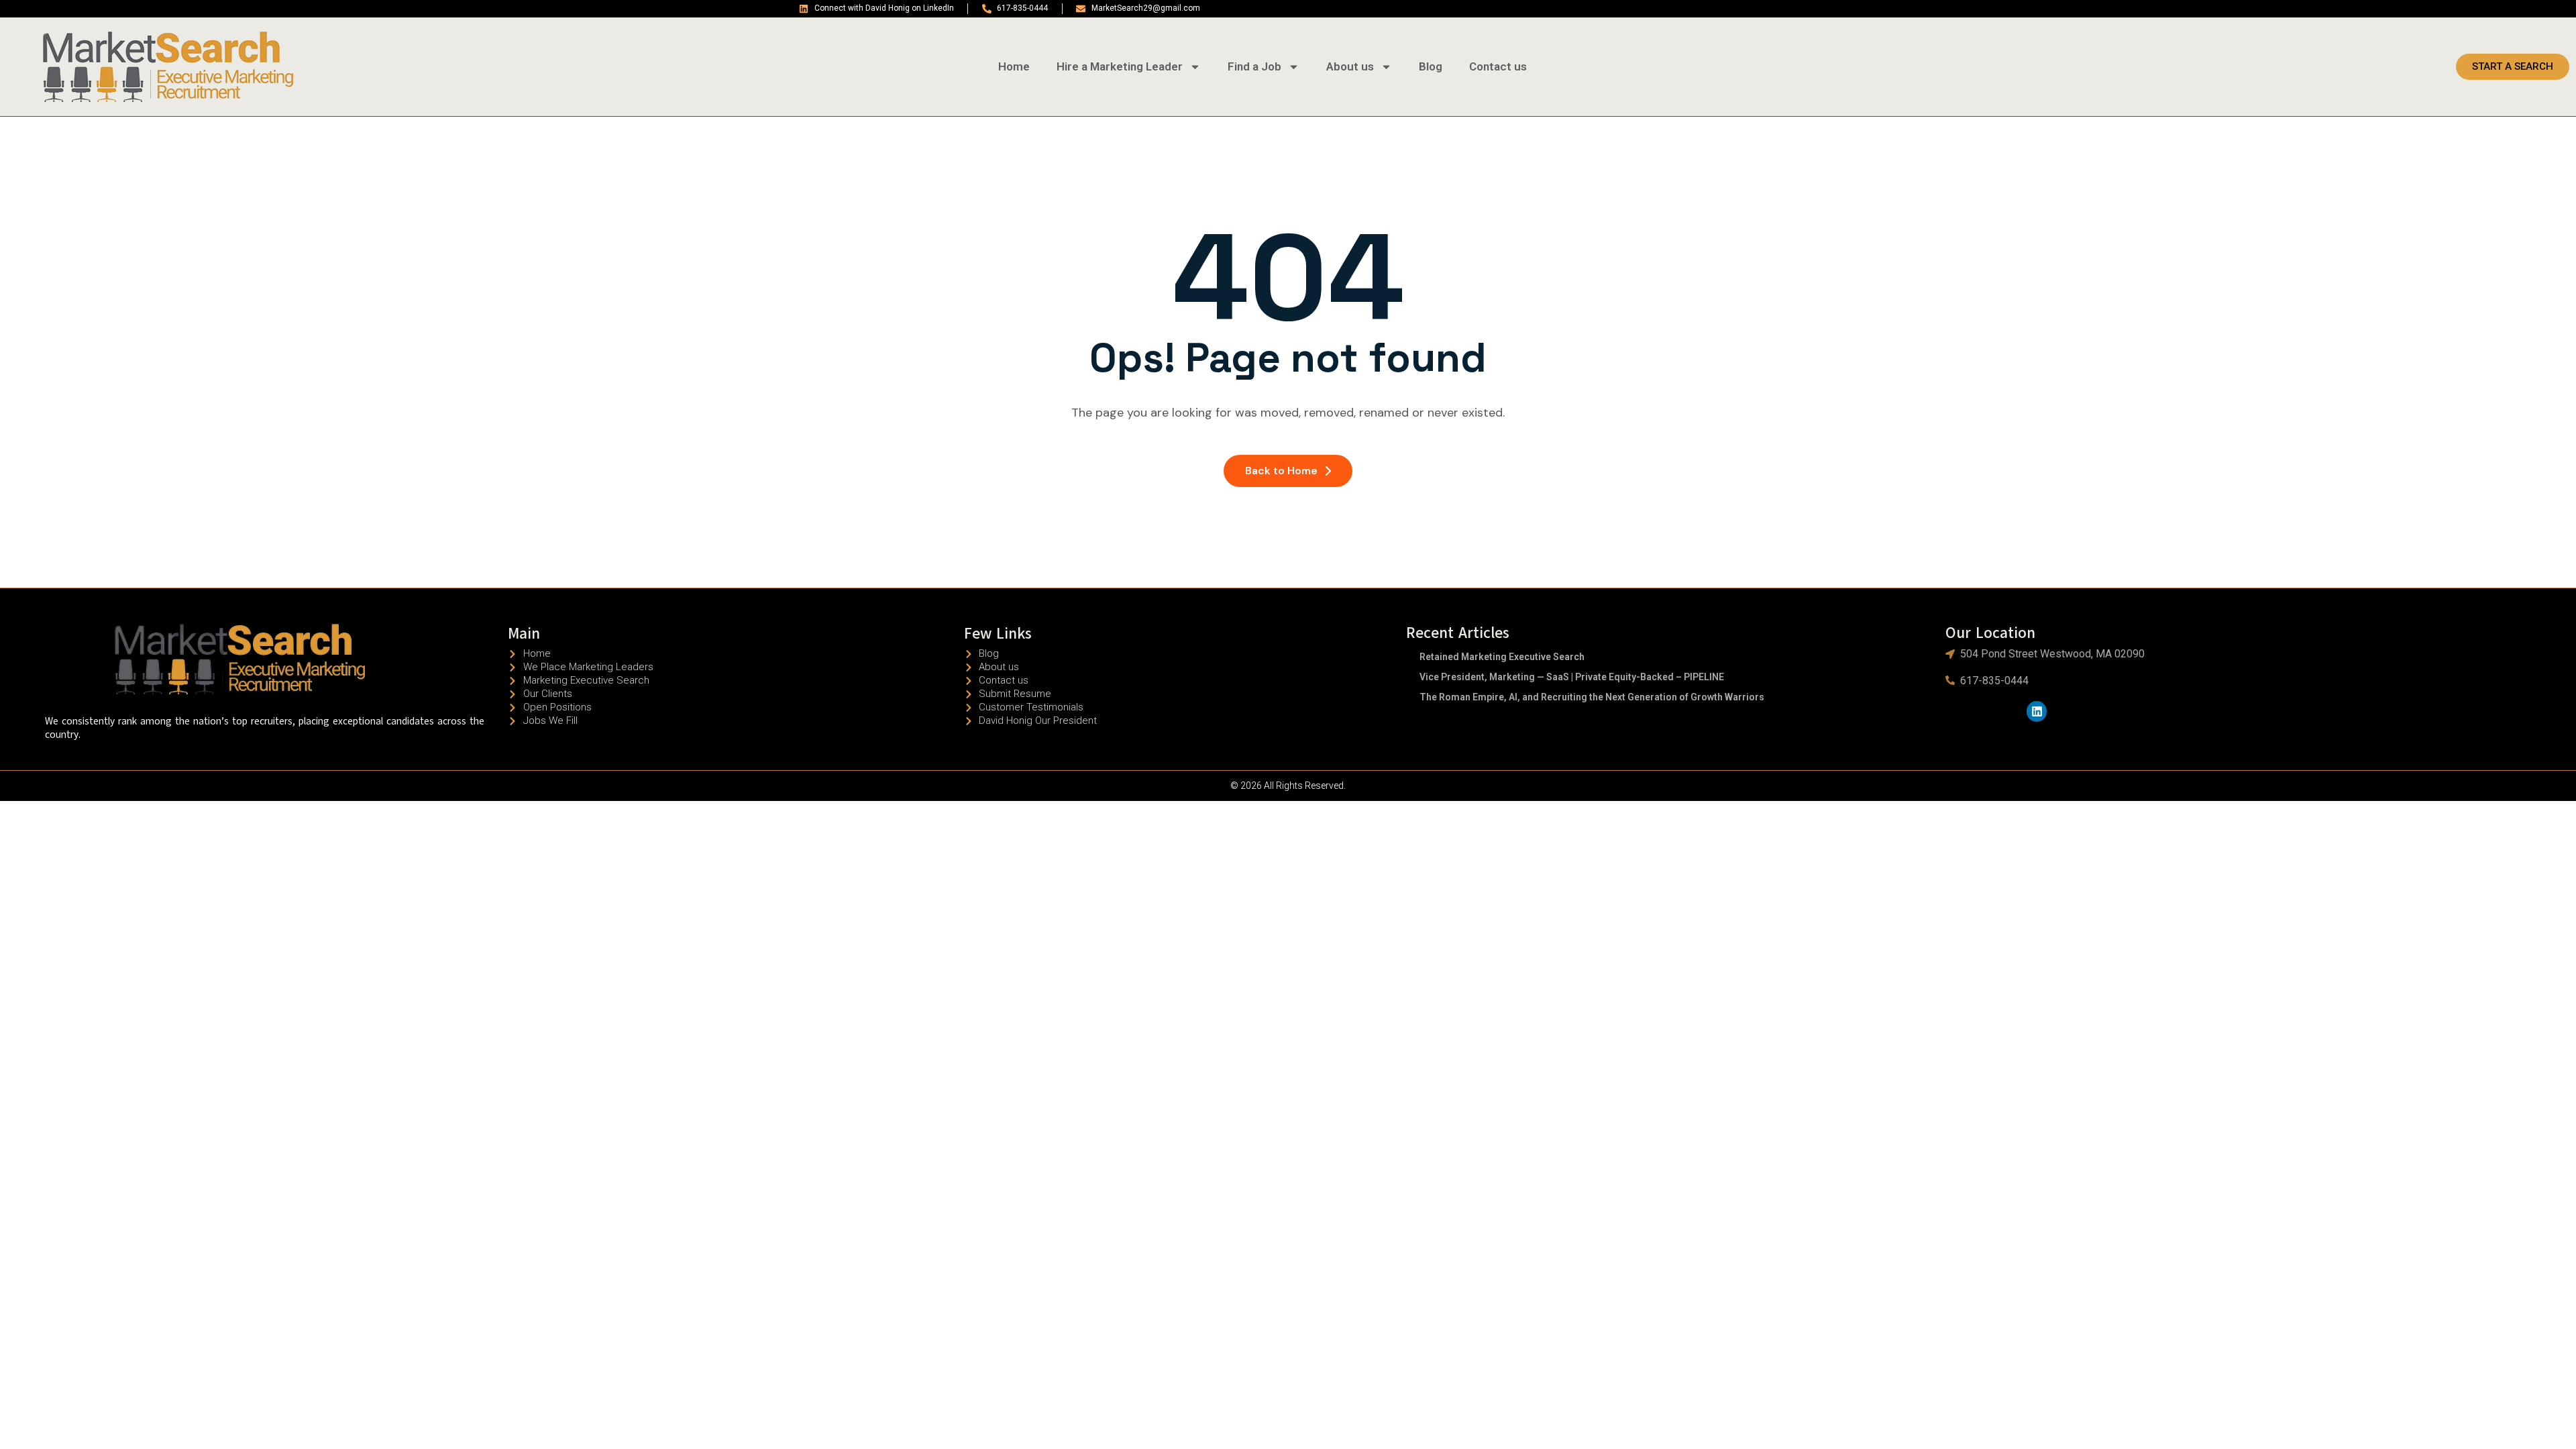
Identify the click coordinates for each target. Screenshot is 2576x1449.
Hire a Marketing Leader (1120, 66)
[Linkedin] (2037, 711)
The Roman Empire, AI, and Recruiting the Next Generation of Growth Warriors (1592, 697)
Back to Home (1281, 471)
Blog (1431, 66)
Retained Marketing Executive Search (1502, 657)
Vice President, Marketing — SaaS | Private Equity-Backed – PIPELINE (1572, 677)
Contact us (1498, 66)
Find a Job (1254, 66)
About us (1350, 66)
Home (1014, 66)
